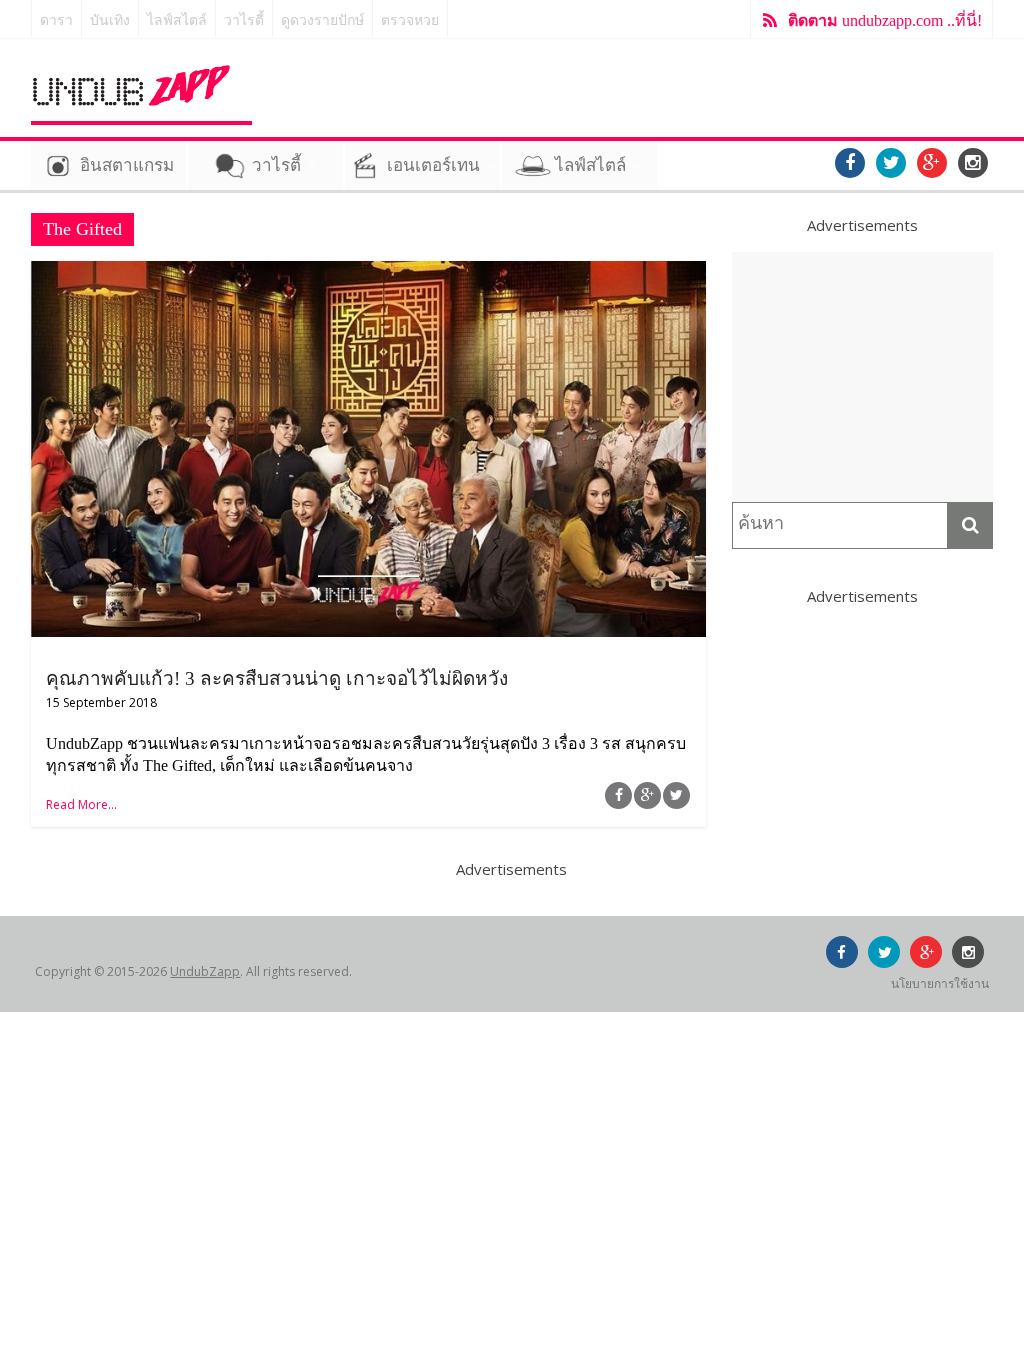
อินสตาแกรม (127, 165)
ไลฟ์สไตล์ (177, 20)
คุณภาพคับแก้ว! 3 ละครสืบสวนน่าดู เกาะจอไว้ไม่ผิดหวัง (277, 678)
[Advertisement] (863, 377)
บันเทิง (110, 20)
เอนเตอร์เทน (433, 165)
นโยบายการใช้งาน (940, 983)
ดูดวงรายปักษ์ (322, 20)
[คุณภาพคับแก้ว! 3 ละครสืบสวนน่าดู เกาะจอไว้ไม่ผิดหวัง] (368, 273)
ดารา (56, 20)
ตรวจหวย (410, 20)
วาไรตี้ (244, 20)
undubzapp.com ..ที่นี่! (885, 20)
